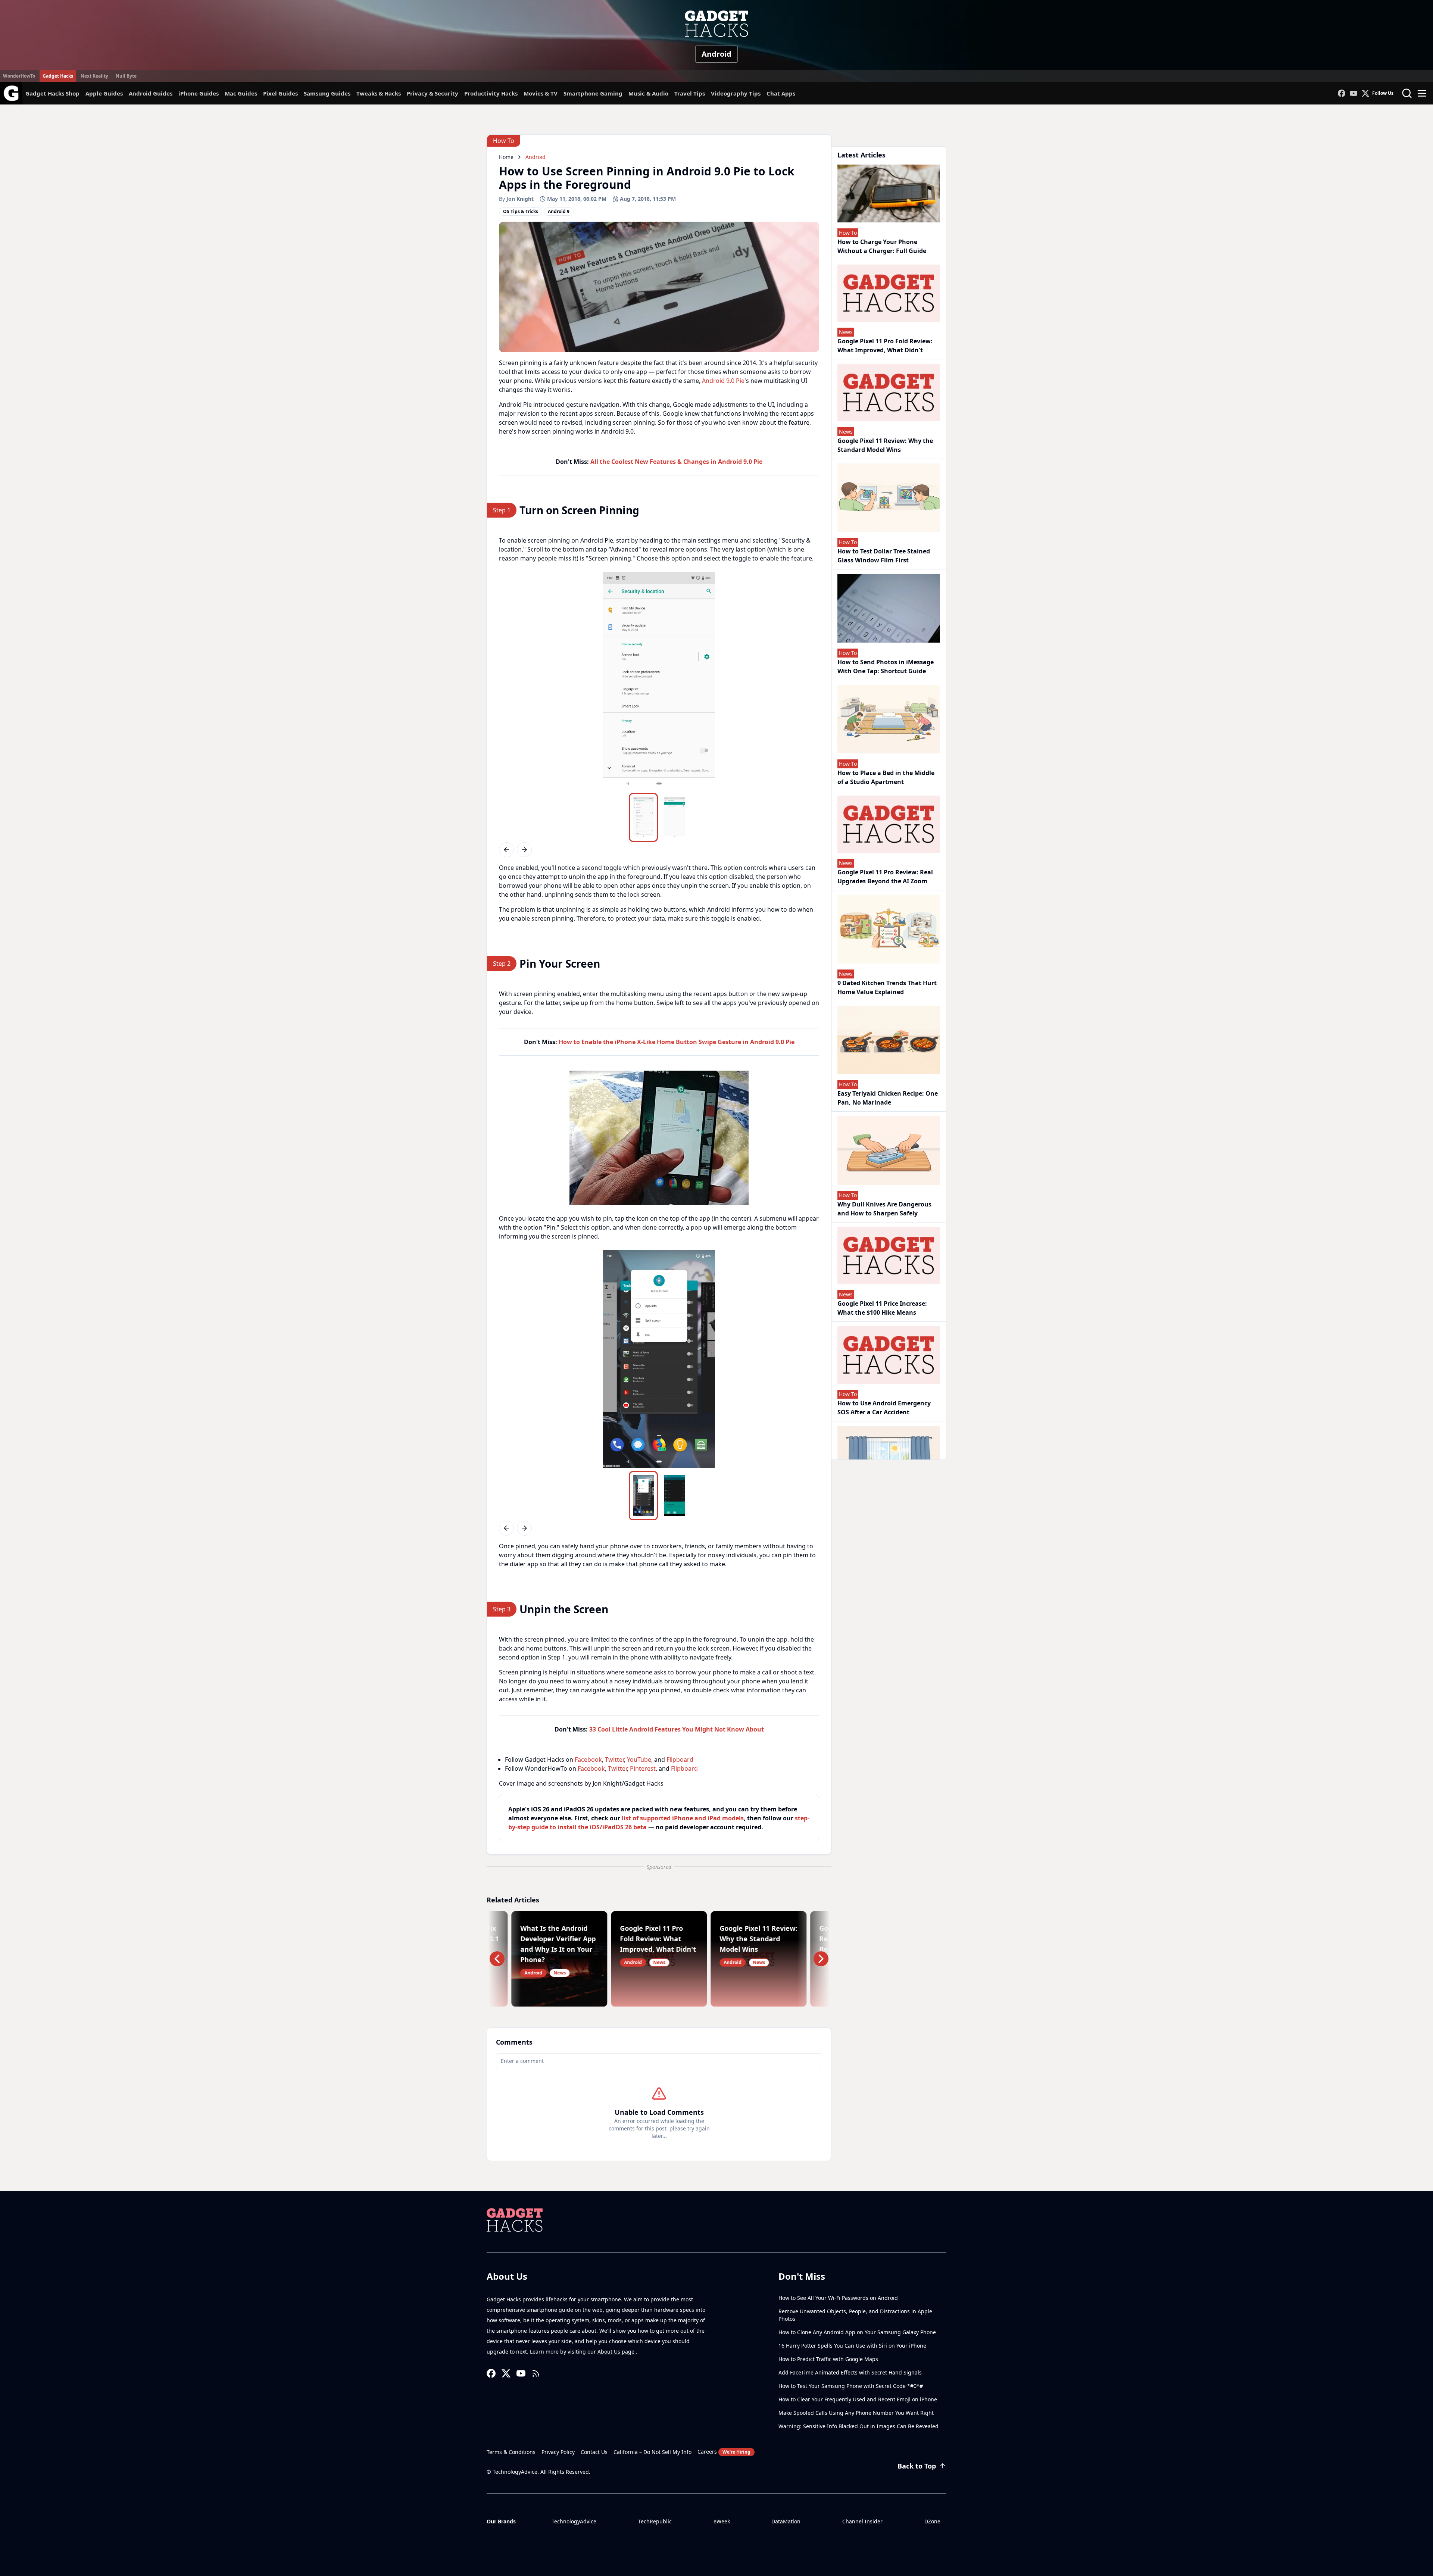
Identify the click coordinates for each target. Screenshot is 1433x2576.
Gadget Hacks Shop (52, 93)
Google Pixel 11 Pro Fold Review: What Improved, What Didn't (885, 346)
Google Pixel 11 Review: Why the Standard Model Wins (885, 445)
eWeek (722, 2521)
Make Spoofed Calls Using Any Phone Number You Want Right (856, 2413)
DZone (932, 2521)
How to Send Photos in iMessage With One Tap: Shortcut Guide (886, 666)
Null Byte (126, 76)
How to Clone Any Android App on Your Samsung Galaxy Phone (857, 2332)
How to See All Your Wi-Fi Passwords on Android (838, 2298)
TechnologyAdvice (574, 2521)
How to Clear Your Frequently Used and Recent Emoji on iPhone (858, 2399)
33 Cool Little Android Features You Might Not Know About (677, 1729)
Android (716, 54)
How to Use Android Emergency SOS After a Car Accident (884, 1408)
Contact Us (594, 2452)
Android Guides (151, 93)
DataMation (786, 2521)
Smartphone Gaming (593, 93)
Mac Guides (241, 93)
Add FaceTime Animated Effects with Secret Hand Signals (850, 2372)
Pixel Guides (280, 93)
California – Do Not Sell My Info (653, 2452)
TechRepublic (655, 2521)
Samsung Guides (327, 93)
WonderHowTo (19, 76)
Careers (724, 2452)
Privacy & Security (433, 93)
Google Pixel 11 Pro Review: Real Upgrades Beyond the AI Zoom (885, 877)
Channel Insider (862, 2521)
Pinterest (643, 1768)
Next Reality (94, 76)
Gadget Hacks (58, 76)
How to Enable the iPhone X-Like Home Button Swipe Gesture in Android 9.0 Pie (677, 1042)
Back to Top (917, 2466)
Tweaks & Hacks (379, 93)
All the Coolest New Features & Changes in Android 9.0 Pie (676, 462)
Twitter (614, 1760)
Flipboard (680, 1760)
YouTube (639, 1760)
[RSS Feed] (536, 2373)
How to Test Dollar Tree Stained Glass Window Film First (884, 556)
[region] (659, 681)
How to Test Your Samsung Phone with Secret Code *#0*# (851, 2386)
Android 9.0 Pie (723, 381)
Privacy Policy (558, 2452)
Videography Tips (736, 93)
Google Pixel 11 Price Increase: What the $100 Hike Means (882, 1308)
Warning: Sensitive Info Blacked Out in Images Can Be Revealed (858, 2426)
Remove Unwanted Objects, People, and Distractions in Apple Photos (855, 2315)
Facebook (588, 1760)
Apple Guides (104, 93)
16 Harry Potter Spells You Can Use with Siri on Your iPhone (852, 2346)
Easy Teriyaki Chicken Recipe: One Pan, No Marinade (888, 1098)
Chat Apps (781, 93)
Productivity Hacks (491, 93)
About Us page (617, 2352)
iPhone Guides (199, 93)
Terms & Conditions (511, 2452)
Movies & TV (541, 93)
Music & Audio (648, 93)
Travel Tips (690, 93)
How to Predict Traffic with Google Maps (828, 2359)
